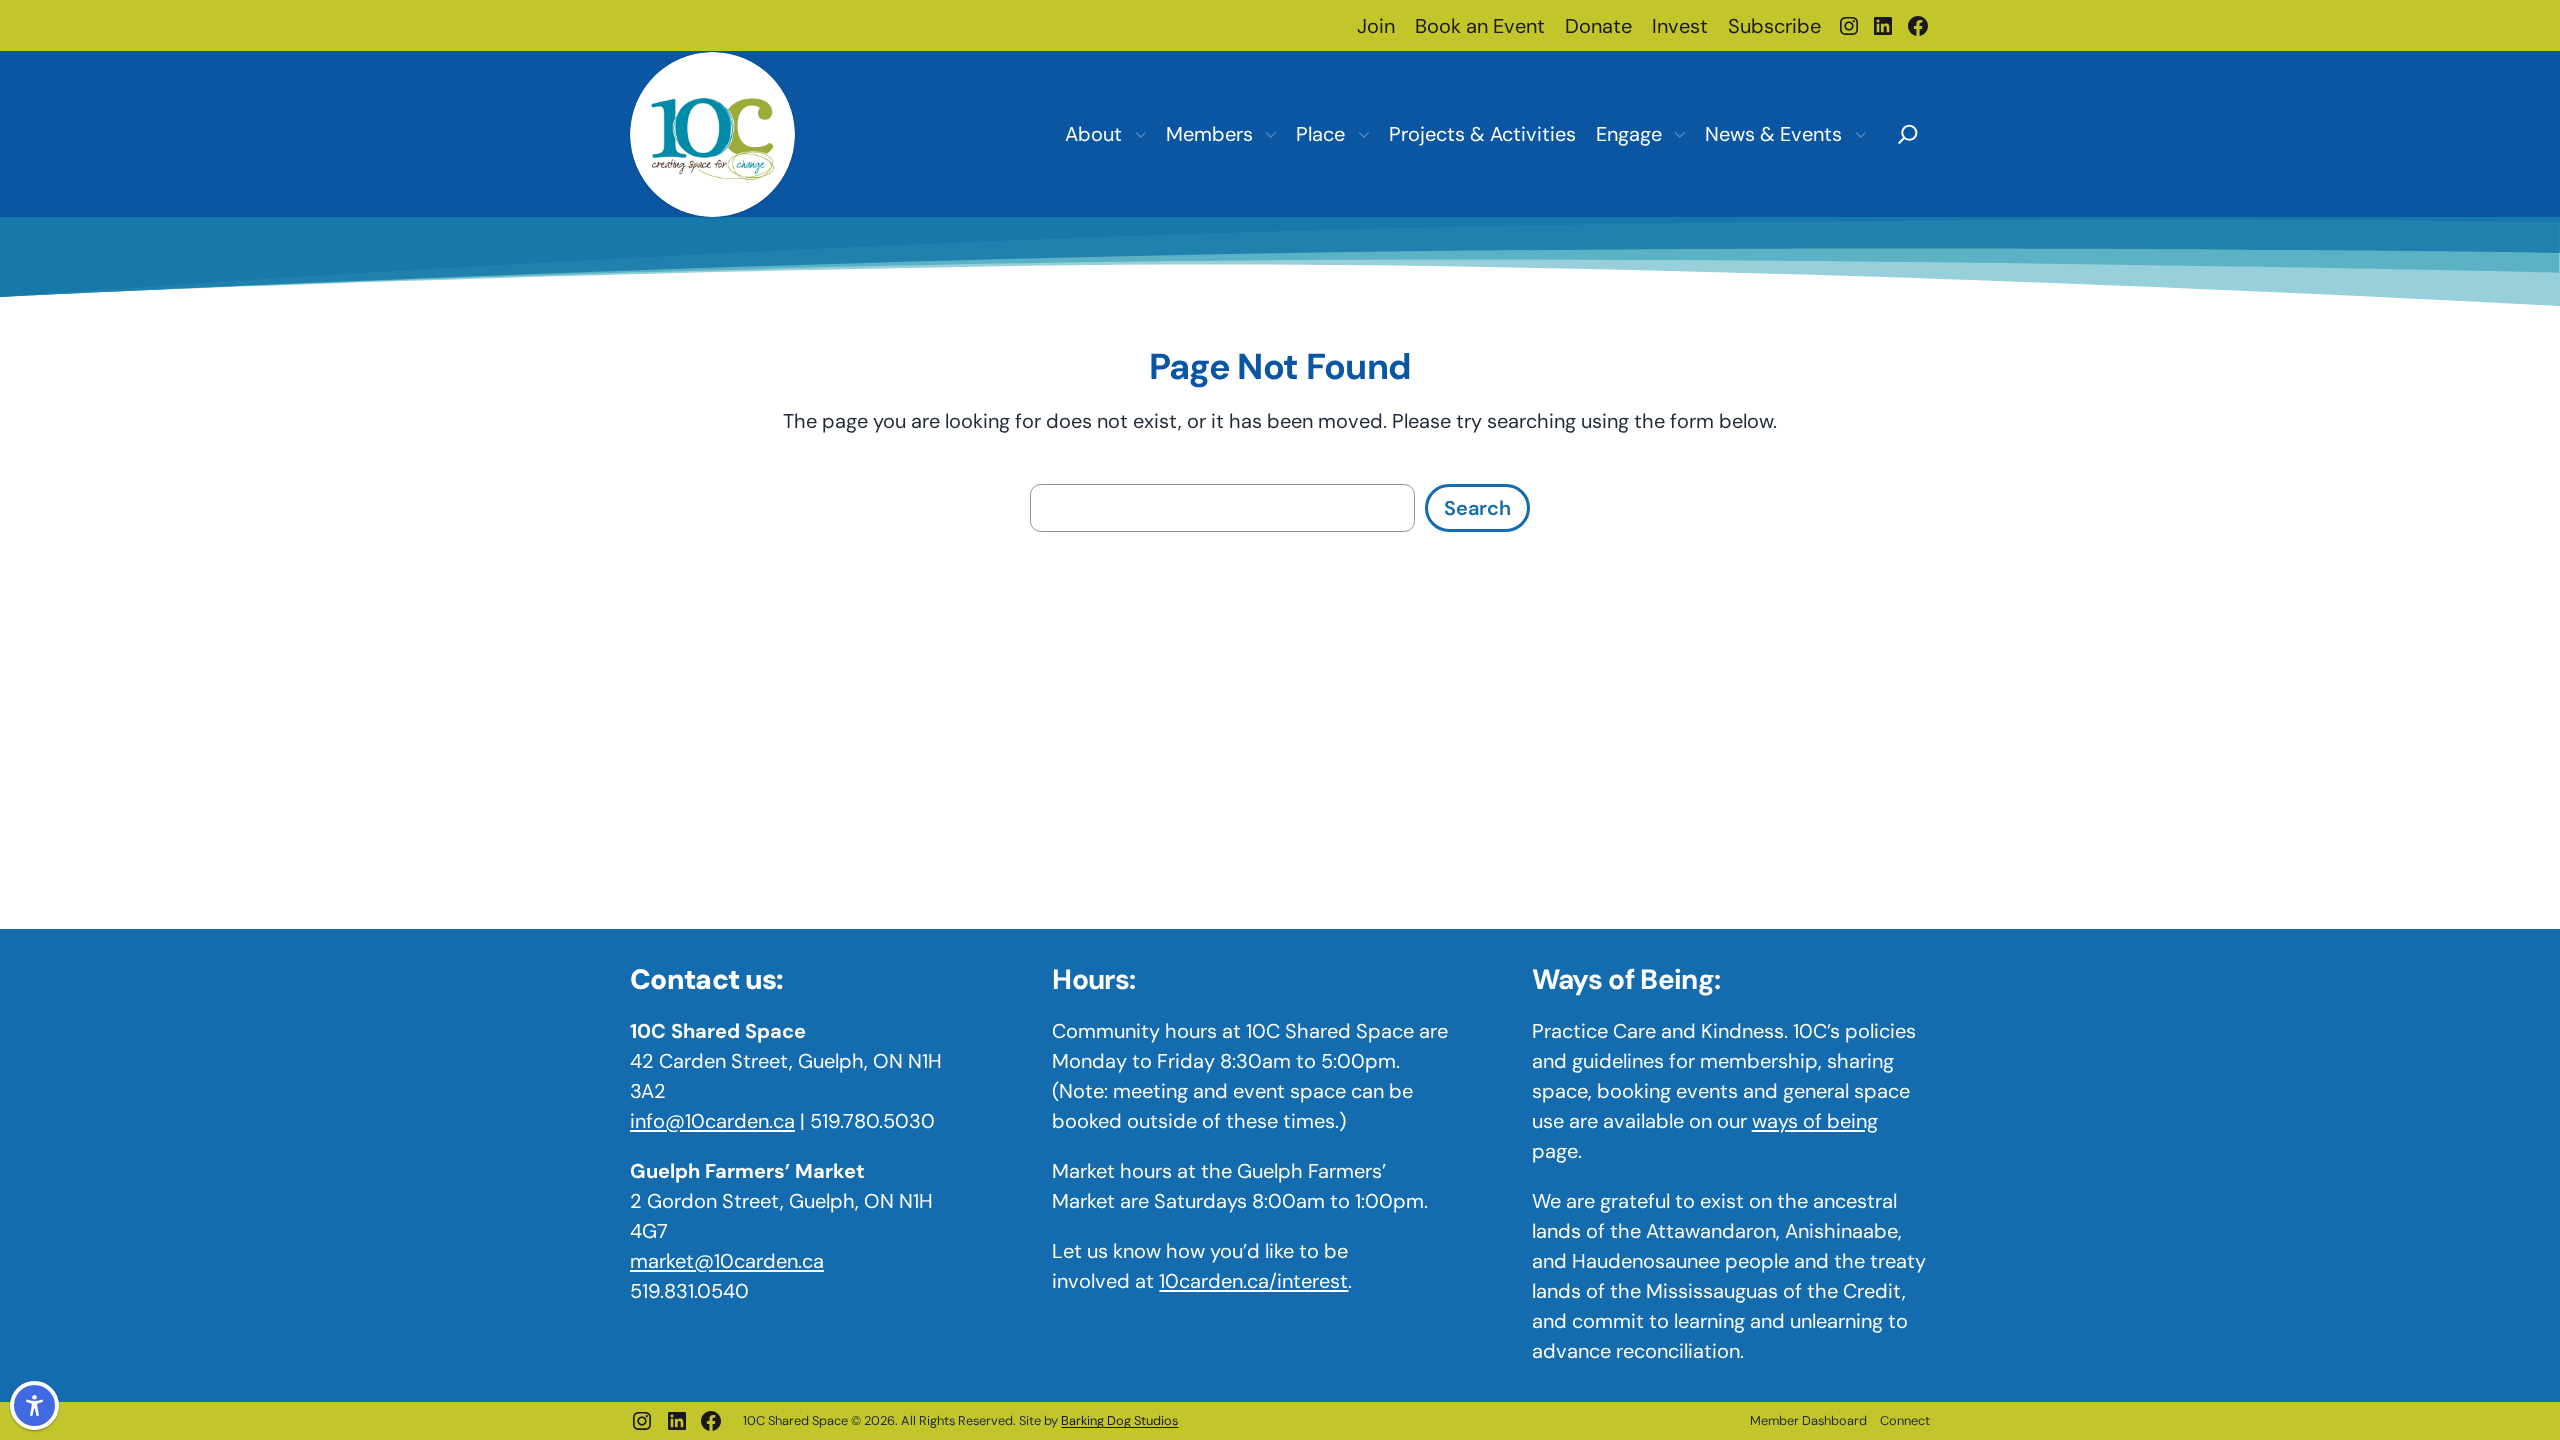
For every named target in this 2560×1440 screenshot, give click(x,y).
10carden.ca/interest (1253, 1281)
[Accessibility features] (34, 1405)
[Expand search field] (1908, 132)
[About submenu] (1140, 134)
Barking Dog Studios (1119, 1420)
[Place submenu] (1363, 134)
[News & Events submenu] (1860, 134)
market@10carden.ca (727, 1261)
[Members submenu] (1270, 134)
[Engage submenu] (1679, 134)
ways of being (1815, 1121)
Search (1477, 508)
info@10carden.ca (712, 1121)
